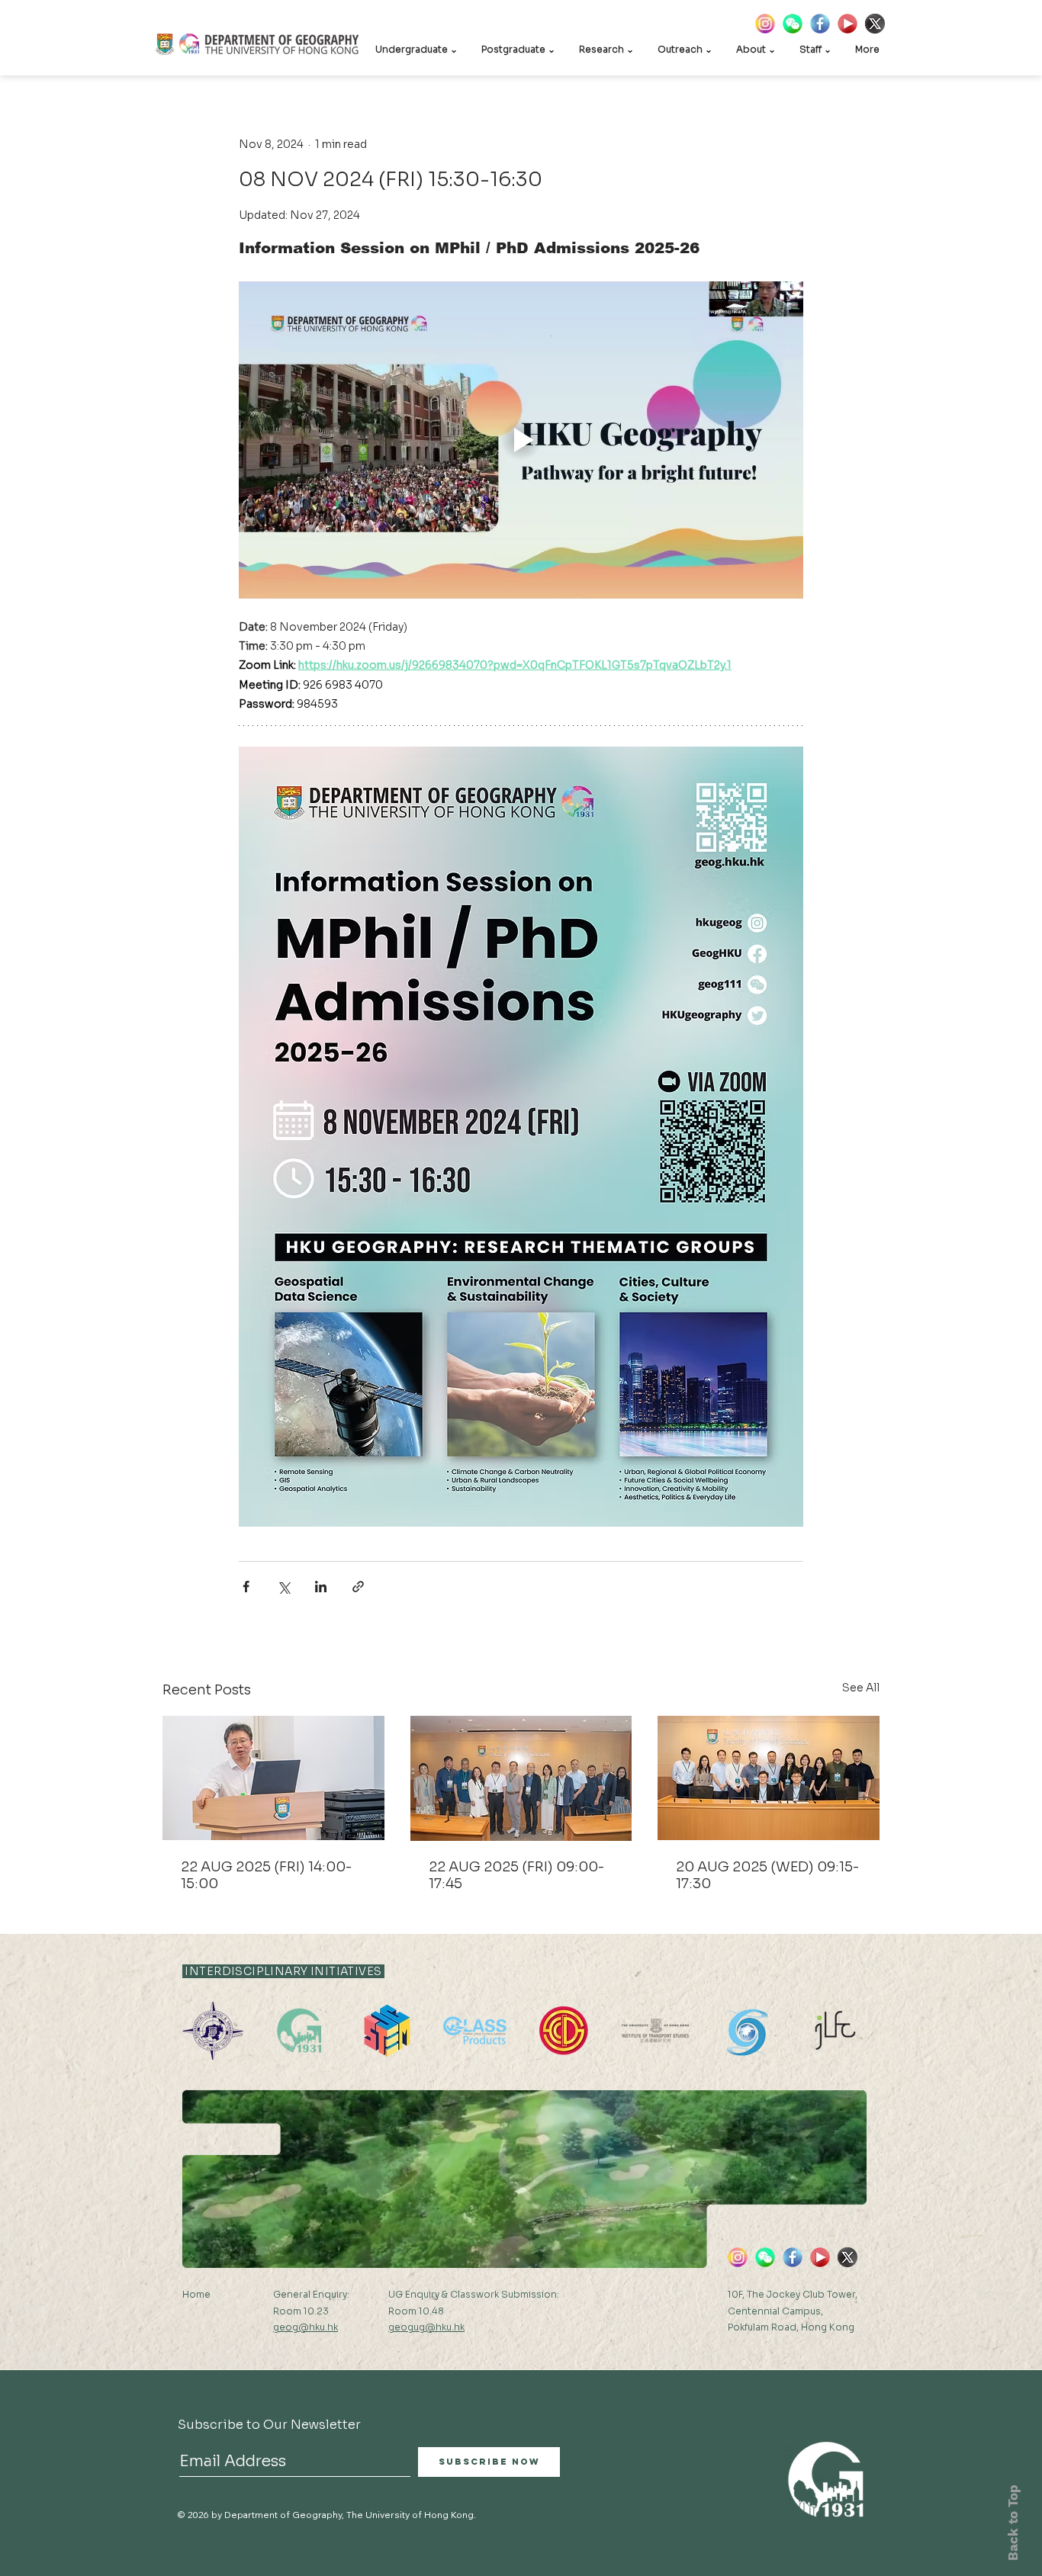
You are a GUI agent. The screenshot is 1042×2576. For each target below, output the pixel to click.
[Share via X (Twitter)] (283, 1587)
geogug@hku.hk (426, 2327)
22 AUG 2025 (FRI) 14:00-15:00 (266, 1875)
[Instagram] (765, 24)
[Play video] (521, 440)
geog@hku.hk (306, 2327)
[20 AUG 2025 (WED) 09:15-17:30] (769, 1778)
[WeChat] (793, 24)
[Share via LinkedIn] (321, 1587)
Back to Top (1013, 2523)
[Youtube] (847, 24)
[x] (875, 24)
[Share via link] (358, 1587)
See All (861, 1688)
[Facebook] (820, 24)
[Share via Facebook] (246, 1587)
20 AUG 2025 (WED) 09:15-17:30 (767, 1875)
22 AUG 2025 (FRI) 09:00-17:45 (516, 1875)
